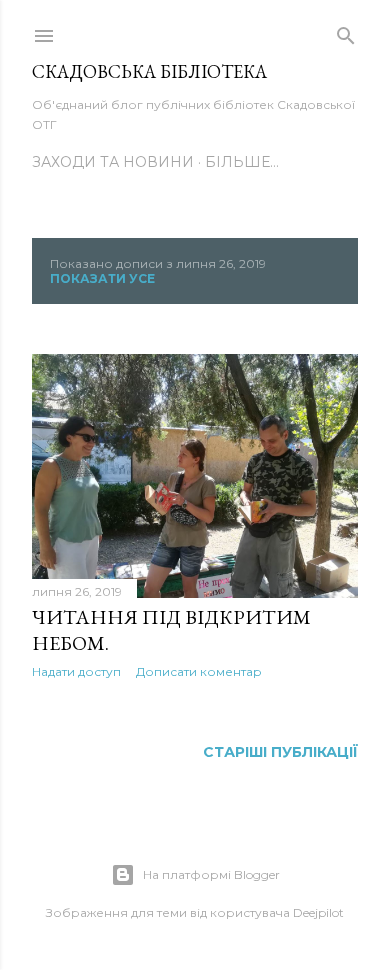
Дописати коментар (199, 671)
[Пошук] (346, 32)
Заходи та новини (113, 162)
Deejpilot (318, 912)
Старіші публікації (280, 752)
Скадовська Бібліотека (149, 71)
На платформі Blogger (211, 874)
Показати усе (102, 278)
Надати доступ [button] (76, 671)
